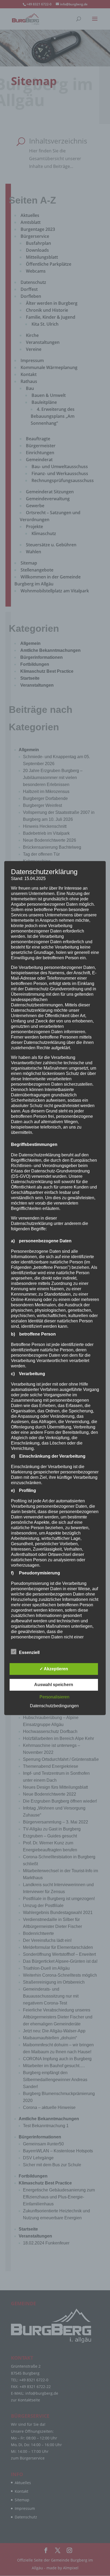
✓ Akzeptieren (54, 1669)
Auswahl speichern (54, 1685)
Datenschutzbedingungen (54, 1706)
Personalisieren (54, 1697)
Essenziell (29, 1652)
